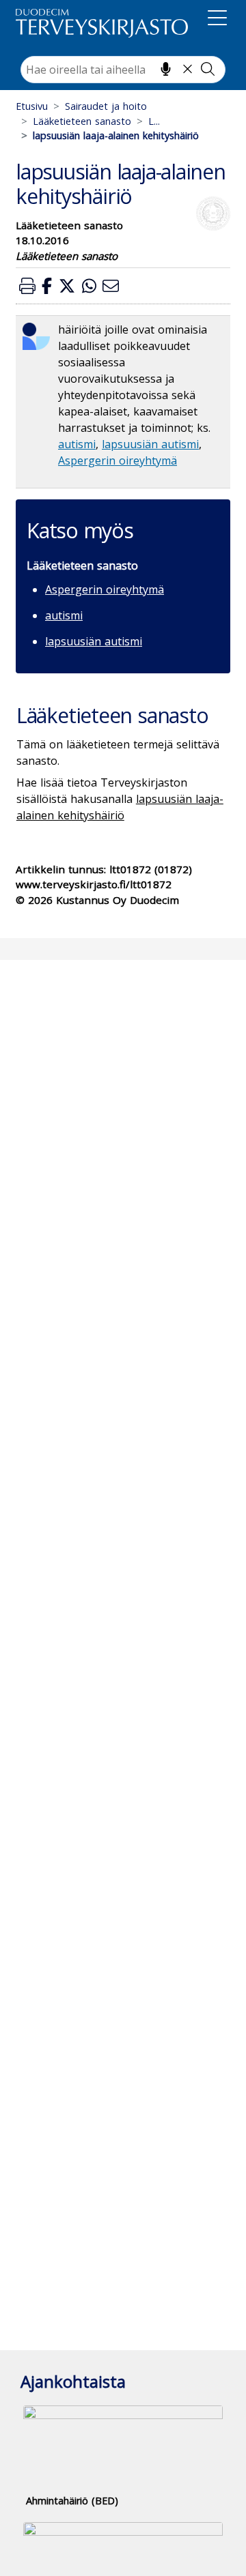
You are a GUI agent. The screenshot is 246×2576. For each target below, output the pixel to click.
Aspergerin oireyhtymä (118, 460)
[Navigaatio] (217, 20)
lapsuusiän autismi (150, 444)
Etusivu (32, 106)
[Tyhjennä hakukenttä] (188, 69)
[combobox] (123, 70)
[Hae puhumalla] (166, 69)
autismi (77, 444)
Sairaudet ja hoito (106, 106)
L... (154, 121)
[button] (27, 286)
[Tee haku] (208, 69)
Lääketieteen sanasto (82, 121)
